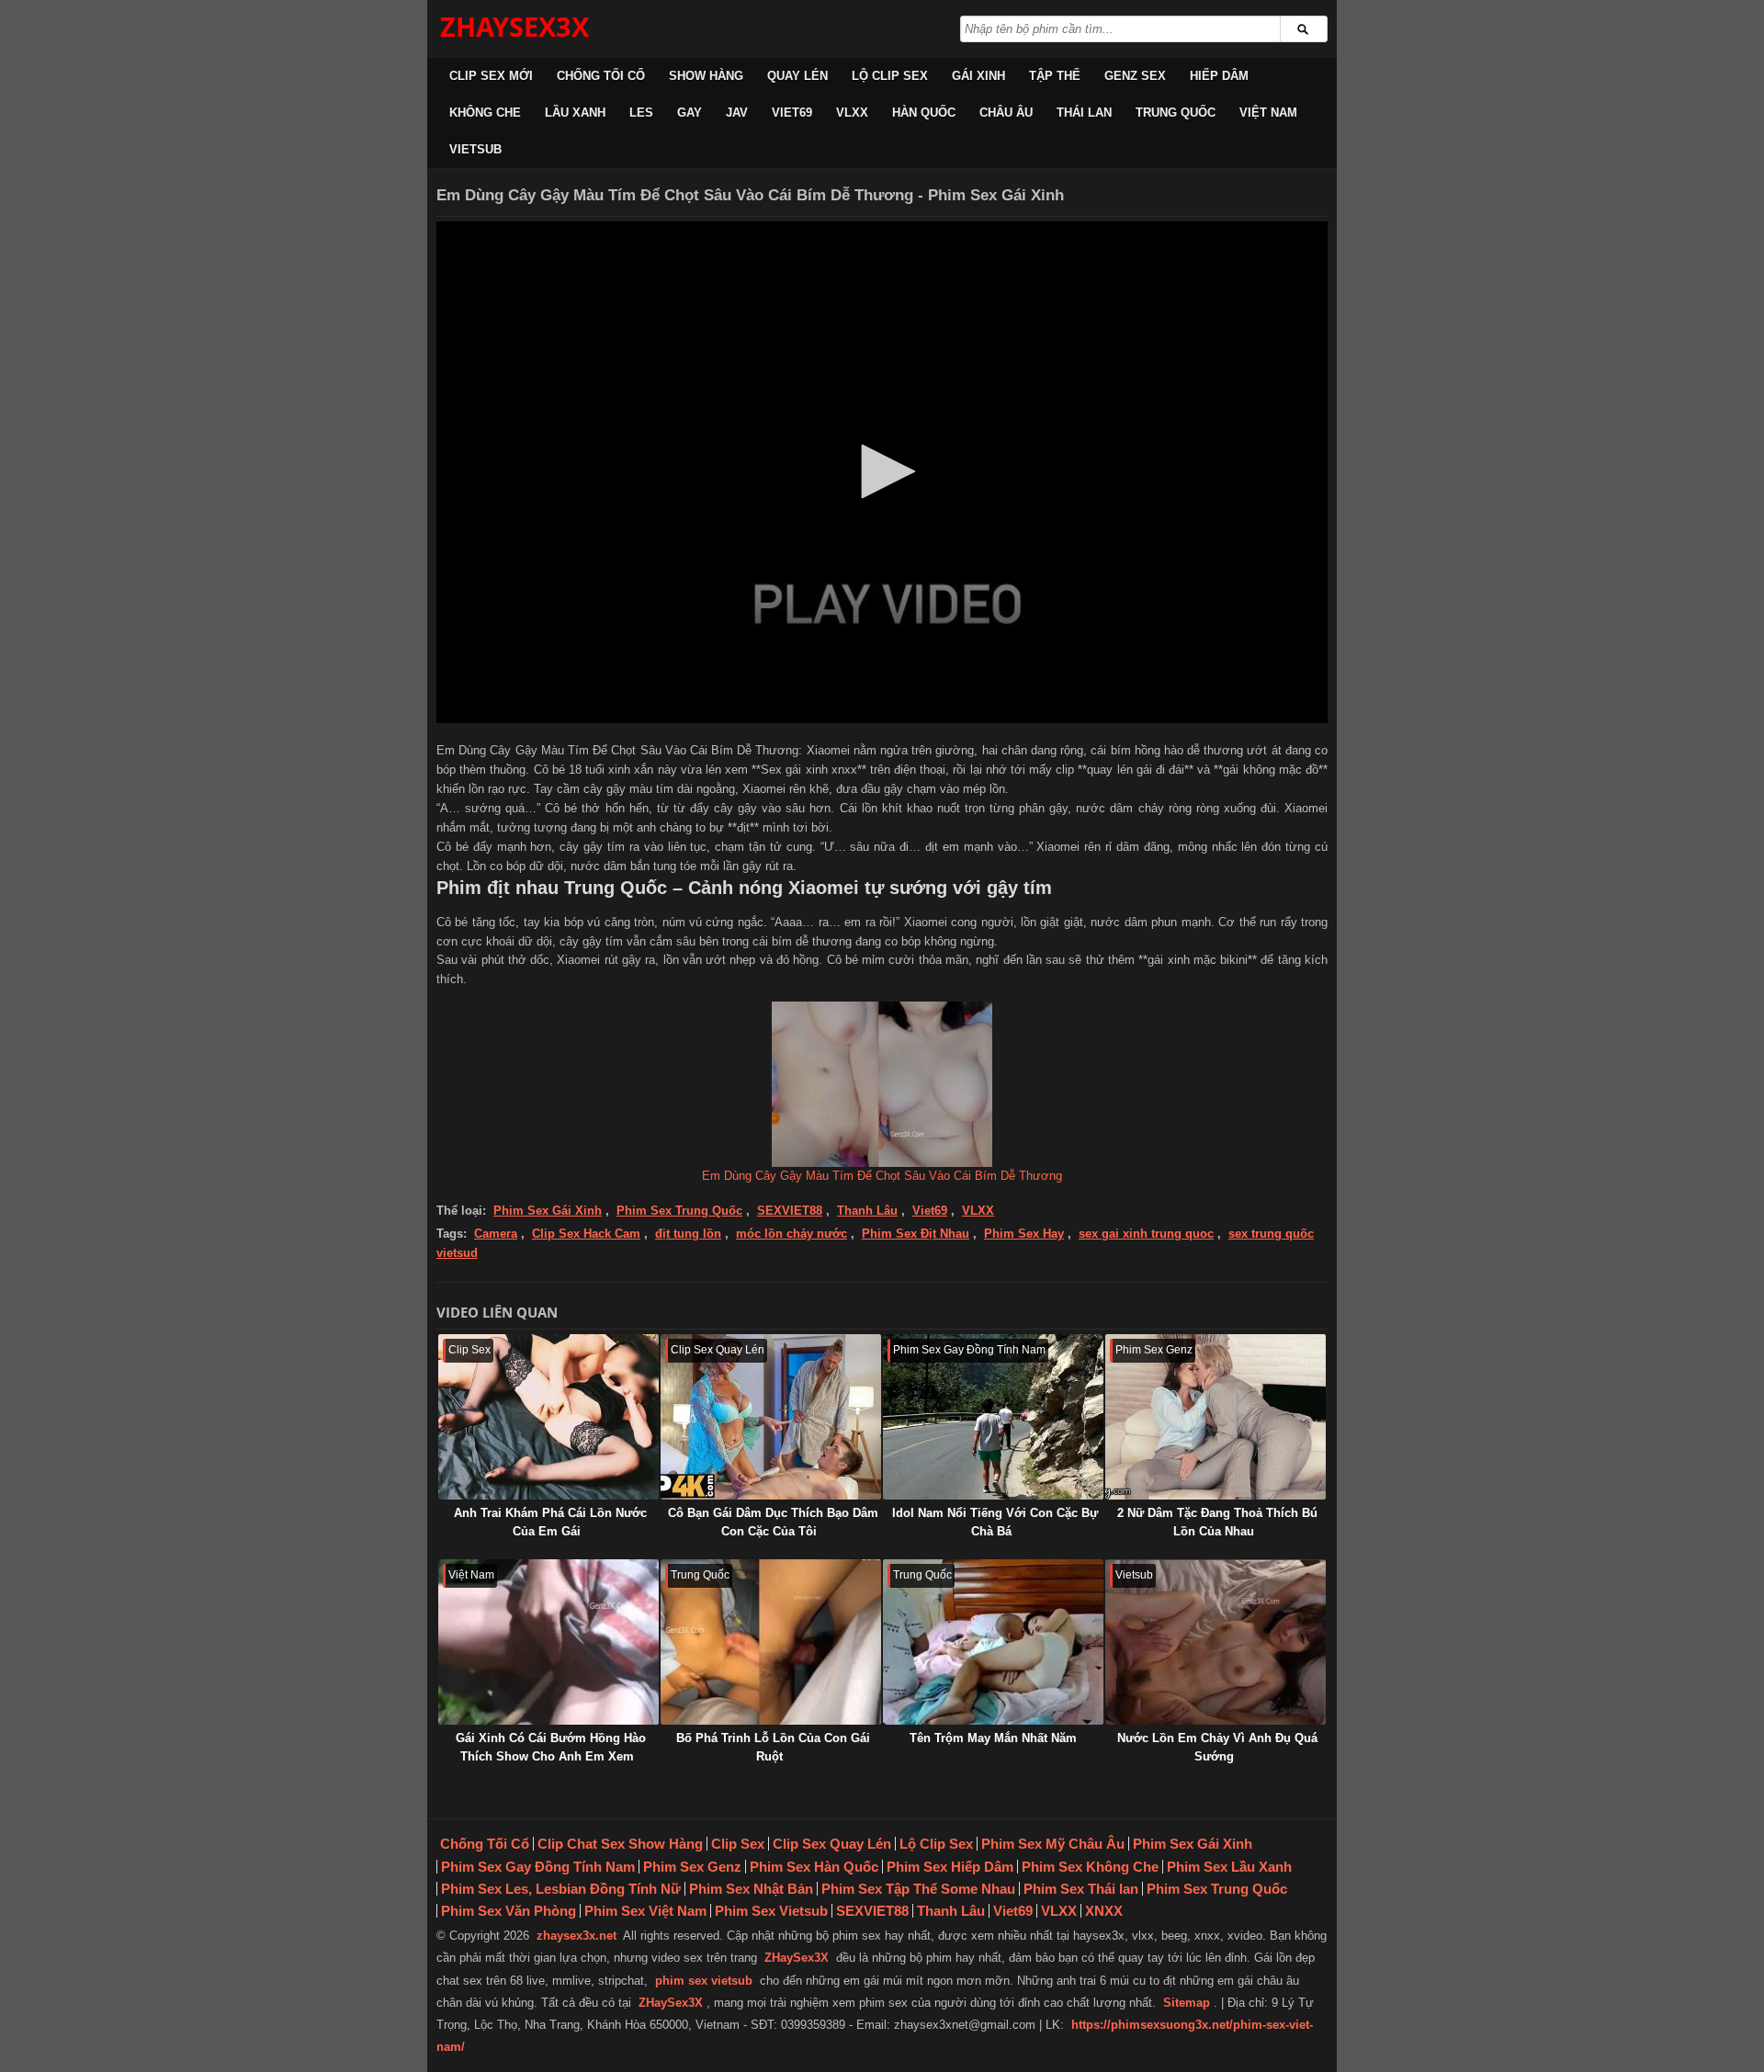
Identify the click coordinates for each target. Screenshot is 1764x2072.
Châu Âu (1006, 113)
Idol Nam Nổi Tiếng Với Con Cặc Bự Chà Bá (995, 1522)
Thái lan (1084, 113)
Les (641, 113)
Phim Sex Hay (1024, 1234)
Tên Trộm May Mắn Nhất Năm (993, 1738)
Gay (690, 113)
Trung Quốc (1176, 113)
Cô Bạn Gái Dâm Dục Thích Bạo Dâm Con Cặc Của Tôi (773, 1522)
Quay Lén (797, 76)
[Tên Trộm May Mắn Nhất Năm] (993, 1642)
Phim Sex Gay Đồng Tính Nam (538, 1867)
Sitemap (1187, 2003)
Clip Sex (738, 1844)
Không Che (485, 113)
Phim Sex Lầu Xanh (1229, 1867)
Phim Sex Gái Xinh (548, 1211)
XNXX (1104, 1911)
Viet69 (792, 113)
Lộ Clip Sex (890, 76)
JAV (737, 113)
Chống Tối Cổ (601, 76)
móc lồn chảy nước (792, 1234)
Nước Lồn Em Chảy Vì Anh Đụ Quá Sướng (1217, 1747)
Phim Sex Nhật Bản (751, 1889)
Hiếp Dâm (1219, 76)
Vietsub (475, 149)
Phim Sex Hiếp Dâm (950, 1867)
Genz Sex (1135, 76)
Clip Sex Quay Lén (832, 1844)
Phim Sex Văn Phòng (509, 1911)
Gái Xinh (978, 76)
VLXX (852, 113)
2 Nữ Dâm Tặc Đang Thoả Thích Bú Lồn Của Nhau (1217, 1522)
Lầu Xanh (575, 113)
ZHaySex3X (797, 1958)
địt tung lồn (688, 1234)
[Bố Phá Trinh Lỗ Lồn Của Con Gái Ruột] (771, 1642)
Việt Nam (1268, 113)
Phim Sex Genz (692, 1867)
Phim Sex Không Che (1090, 1867)
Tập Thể (1055, 76)
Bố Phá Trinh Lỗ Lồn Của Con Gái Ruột (773, 1747)
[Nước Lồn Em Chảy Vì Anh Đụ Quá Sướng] (1216, 1642)
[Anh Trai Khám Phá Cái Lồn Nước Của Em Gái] (548, 1417)
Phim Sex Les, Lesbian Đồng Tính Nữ (561, 1889)
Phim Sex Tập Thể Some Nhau (918, 1889)
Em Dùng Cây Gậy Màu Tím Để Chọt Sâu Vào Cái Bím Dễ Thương (882, 1176)
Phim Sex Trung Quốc (679, 1211)
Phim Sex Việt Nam (645, 1911)
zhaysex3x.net (577, 1936)
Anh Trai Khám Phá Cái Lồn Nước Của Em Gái (550, 1522)
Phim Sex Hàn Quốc (814, 1867)
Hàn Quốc (924, 113)
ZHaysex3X (514, 26)
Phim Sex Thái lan (1081, 1889)
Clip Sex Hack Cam (586, 1234)
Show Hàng (706, 76)
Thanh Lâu (867, 1211)
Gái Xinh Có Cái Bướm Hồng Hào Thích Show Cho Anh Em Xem (551, 1747)
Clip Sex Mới (491, 76)
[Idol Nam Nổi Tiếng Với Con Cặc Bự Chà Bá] (993, 1417)
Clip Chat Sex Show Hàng (620, 1844)
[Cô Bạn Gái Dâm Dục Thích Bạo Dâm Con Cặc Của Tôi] (771, 1417)
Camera (496, 1234)
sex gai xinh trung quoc (1146, 1234)
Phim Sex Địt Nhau (916, 1234)
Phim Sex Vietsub (771, 1911)
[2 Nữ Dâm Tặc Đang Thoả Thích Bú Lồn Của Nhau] (1216, 1417)
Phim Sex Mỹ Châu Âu (1053, 1844)
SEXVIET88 (790, 1211)
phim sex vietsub (704, 1981)
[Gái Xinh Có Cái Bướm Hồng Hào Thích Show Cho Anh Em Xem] (548, 1642)
